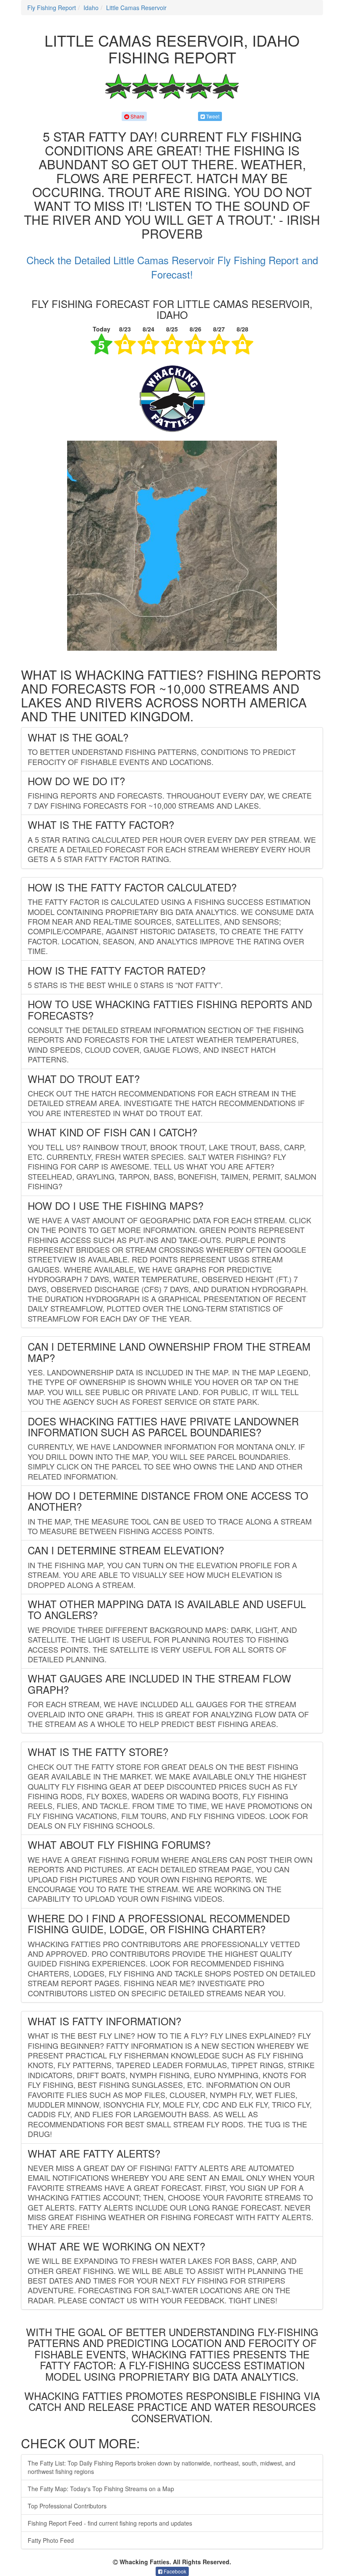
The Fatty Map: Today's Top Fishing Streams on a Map (101, 2489)
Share (137, 116)
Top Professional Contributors (67, 2506)
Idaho (91, 8)
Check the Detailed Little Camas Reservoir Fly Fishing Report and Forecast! (172, 267)
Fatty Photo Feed (51, 2540)
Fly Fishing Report (52, 8)
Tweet (212, 116)
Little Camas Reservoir (136, 8)
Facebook (174, 2571)
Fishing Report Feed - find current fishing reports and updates (110, 2523)
